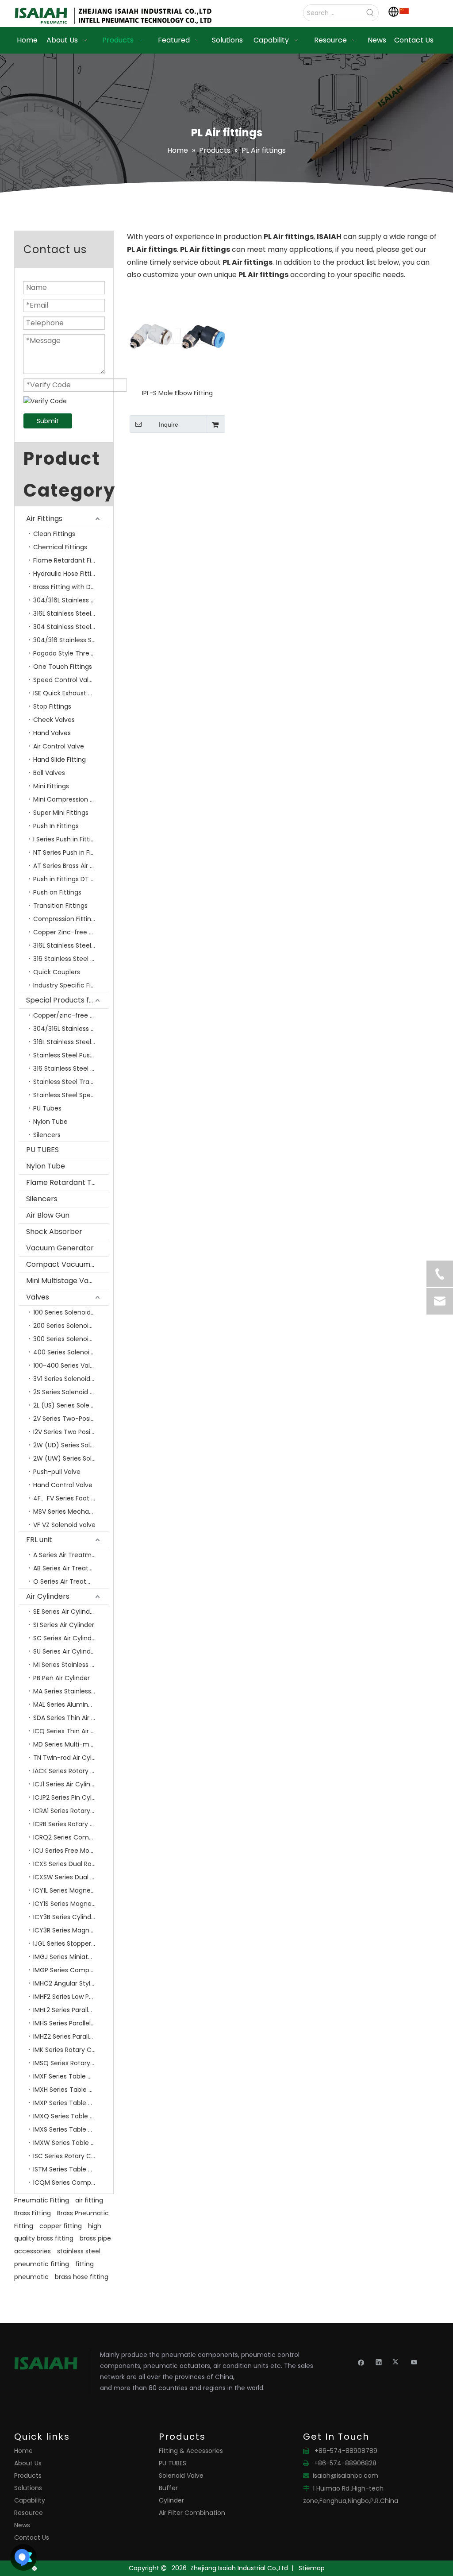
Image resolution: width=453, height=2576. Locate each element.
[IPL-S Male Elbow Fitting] (177, 336)
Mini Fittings (51, 786)
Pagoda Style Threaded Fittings (71, 653)
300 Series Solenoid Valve (71, 1339)
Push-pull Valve (57, 1472)
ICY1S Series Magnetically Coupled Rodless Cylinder (71, 1904)
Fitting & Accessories (191, 2451)
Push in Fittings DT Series (71, 879)
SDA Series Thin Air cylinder (71, 1718)
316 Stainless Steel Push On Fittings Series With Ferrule (71, 1068)
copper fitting (61, 2226)
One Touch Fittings (63, 667)
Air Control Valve (59, 746)
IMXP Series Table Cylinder (71, 2103)
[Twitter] (397, 2362)
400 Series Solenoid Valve (71, 1352)
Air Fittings (44, 519)
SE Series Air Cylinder (65, 1612)
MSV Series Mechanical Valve (71, 1512)
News (22, 2525)
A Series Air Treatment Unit (71, 1555)
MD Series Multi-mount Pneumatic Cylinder (71, 1744)
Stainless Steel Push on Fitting (71, 1055)
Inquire (169, 424)
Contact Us (32, 2537)
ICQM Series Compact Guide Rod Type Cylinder (71, 2183)
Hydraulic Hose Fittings (68, 574)
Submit (48, 421)
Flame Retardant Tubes (67, 1182)
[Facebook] (361, 2362)
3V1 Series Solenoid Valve (71, 1379)
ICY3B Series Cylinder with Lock (71, 1917)
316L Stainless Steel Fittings (71, 945)
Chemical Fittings (60, 547)
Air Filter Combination (192, 2513)
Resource (29, 2513)
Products (28, 2476)
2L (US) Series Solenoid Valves (71, 1405)
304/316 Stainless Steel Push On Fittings (71, 640)
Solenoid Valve (181, 2476)
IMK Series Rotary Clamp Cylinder (71, 2050)
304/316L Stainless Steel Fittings (71, 600)
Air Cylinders (48, 1596)
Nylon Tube (50, 1122)
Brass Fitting (33, 2213)
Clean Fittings (54, 534)
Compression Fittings (66, 919)
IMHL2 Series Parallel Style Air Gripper (71, 2010)
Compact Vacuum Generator (67, 1264)
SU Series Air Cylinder (65, 1651)
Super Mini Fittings (61, 813)
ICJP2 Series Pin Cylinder (70, 1797)
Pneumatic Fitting (42, 2200)
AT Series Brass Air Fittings (71, 866)
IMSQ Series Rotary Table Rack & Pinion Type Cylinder (71, 2063)
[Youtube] (414, 2362)
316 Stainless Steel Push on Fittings (71, 959)
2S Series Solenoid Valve (70, 1392)
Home (23, 2451)
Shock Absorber (54, 1232)
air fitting (89, 2200)
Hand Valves (52, 733)
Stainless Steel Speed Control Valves (71, 1095)
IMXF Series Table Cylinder (71, 2076)
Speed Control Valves (66, 680)
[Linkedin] (379, 2362)
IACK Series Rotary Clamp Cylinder (71, 1771)
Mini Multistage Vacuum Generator (67, 1281)
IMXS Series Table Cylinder (71, 2129)
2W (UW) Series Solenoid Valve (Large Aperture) (71, 1458)
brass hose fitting (82, 2277)
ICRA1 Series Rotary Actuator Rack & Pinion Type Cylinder (71, 1811)
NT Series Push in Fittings (71, 852)
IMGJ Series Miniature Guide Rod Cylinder (71, 1957)
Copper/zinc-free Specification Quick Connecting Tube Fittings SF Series (71, 1015)
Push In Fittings (56, 826)
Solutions (28, 2488)
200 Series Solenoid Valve (71, 1326)
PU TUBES (42, 1150)
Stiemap (312, 2568)
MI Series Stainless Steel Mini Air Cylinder (71, 1665)
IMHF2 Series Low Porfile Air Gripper (71, 1997)
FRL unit (39, 1540)
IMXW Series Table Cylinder (71, 2143)
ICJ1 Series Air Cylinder (67, 1784)
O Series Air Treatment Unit (71, 1581)
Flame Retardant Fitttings (71, 560)
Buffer (168, 2488)
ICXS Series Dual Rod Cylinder (71, 1864)
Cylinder (171, 2500)
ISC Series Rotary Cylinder (71, 2156)
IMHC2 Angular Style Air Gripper (71, 1983)
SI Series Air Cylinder (64, 1625)
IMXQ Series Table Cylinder (71, 2116)
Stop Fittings (52, 706)
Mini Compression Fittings (71, 799)
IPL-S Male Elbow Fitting (177, 393)
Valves (38, 1297)
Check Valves (54, 720)
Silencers (47, 1135)
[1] (404, 11)
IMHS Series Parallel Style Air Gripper (71, 2023)
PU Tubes (47, 1108)
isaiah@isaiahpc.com (346, 2476)
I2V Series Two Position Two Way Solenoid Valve (71, 1432)
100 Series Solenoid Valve (71, 1312)
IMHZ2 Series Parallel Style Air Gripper (71, 2036)
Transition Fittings (60, 906)
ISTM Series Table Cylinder (71, 2169)
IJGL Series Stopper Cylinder (71, 1944)
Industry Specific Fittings (71, 985)
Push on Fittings (57, 892)
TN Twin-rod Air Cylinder (70, 1758)
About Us (28, 2463)
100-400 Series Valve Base (71, 1365)
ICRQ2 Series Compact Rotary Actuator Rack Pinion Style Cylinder (71, 1837)
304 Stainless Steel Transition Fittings (71, 627)
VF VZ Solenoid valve (64, 1525)
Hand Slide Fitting (60, 760)
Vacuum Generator (60, 1248)
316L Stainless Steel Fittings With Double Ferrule (71, 613)
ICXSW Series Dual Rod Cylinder (71, 1877)
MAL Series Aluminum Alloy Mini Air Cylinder (71, 1704)
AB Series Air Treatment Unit (71, 1568)
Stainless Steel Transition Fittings (71, 1082)
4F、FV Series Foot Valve (71, 1498)
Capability (30, 2500)
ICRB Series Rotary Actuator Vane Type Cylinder (71, 1824)
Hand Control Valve (63, 1485)
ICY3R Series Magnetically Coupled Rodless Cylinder (71, 1930)
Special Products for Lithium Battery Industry (67, 1000)
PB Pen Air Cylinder (61, 1678)
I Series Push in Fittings (67, 839)
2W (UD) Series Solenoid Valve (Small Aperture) (71, 1445)
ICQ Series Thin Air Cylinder (71, 1731)
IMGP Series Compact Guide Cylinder (71, 1970)
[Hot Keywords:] (370, 13)
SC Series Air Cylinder (65, 1638)
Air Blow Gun (48, 1215)
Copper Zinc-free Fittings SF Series (71, 932)
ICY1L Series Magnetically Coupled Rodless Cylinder (71, 1890)
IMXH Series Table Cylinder (71, 2090)
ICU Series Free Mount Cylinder (71, 1851)
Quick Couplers (57, 972)
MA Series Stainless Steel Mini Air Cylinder (71, 1691)
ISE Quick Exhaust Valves (71, 693)
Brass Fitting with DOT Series (71, 587)
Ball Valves (49, 773)
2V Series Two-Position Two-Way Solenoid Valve (71, 1419)
